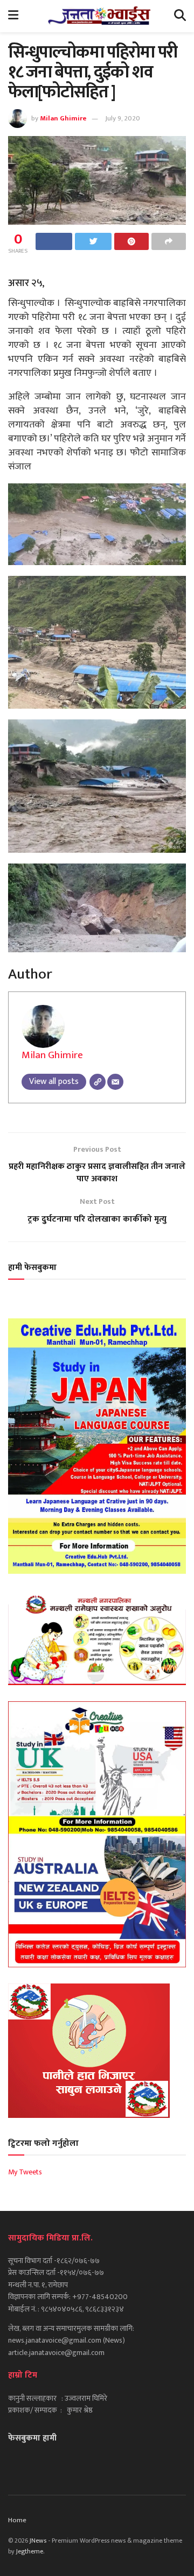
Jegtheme (30, 2551)
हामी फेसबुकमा (32, 1268)
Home (17, 2520)
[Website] (98, 1082)
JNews (38, 2541)
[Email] (115, 1082)
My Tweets (25, 2172)
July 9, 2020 (123, 118)
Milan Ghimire (63, 118)
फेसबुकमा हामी (32, 2438)
